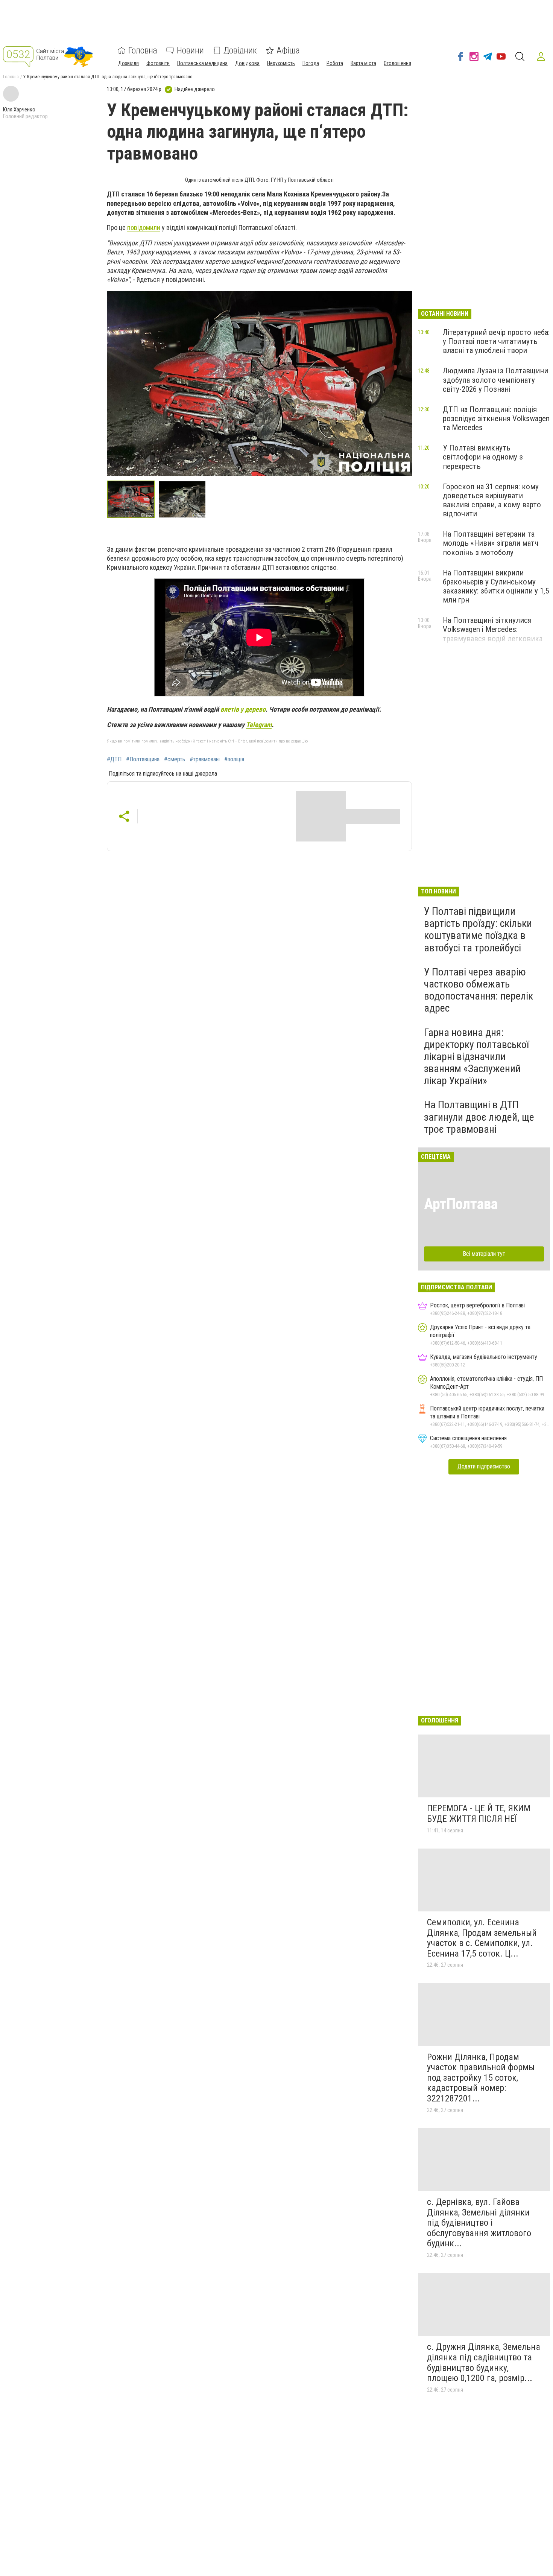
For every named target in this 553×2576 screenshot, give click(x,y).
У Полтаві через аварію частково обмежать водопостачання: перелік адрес (479, 990)
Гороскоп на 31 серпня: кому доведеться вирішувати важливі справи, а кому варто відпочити (492, 500)
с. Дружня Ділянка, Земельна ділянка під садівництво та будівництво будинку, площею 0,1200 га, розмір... (484, 2362)
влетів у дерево (243, 709)
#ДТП (114, 759)
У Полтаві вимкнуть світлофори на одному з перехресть (483, 457)
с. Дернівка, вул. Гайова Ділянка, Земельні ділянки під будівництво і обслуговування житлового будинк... (479, 2223)
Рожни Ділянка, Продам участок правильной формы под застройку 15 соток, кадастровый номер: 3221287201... (481, 2078)
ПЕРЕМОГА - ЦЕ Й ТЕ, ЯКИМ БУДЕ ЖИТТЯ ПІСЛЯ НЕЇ (479, 1814)
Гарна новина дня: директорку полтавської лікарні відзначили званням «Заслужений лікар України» (476, 1057)
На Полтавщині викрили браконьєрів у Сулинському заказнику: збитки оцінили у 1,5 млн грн (496, 586)
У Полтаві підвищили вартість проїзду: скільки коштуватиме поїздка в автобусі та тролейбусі (478, 930)
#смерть (175, 759)
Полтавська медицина (202, 63)
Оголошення (397, 63)
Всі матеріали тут (484, 1254)
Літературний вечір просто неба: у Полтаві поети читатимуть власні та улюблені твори (496, 341)
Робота (335, 63)
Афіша (288, 50)
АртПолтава (461, 1204)
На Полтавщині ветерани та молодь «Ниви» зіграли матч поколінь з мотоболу (491, 543)
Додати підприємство (484, 1466)
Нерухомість (281, 63)
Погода (311, 63)
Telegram (259, 725)
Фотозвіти (158, 63)
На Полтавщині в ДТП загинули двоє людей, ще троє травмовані (479, 1117)
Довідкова (247, 63)
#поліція (234, 759)
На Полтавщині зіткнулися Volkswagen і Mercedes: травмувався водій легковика (493, 629)
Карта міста (363, 63)
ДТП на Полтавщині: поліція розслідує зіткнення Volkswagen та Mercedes (496, 418)
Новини (190, 50)
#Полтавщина (143, 759)
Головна (143, 50)
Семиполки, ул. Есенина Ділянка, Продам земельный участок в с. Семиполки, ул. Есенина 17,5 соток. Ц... (482, 1938)
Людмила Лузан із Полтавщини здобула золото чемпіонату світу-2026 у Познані (495, 380)
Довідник (240, 50)
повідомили (144, 227)
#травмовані (205, 759)
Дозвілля (128, 63)
